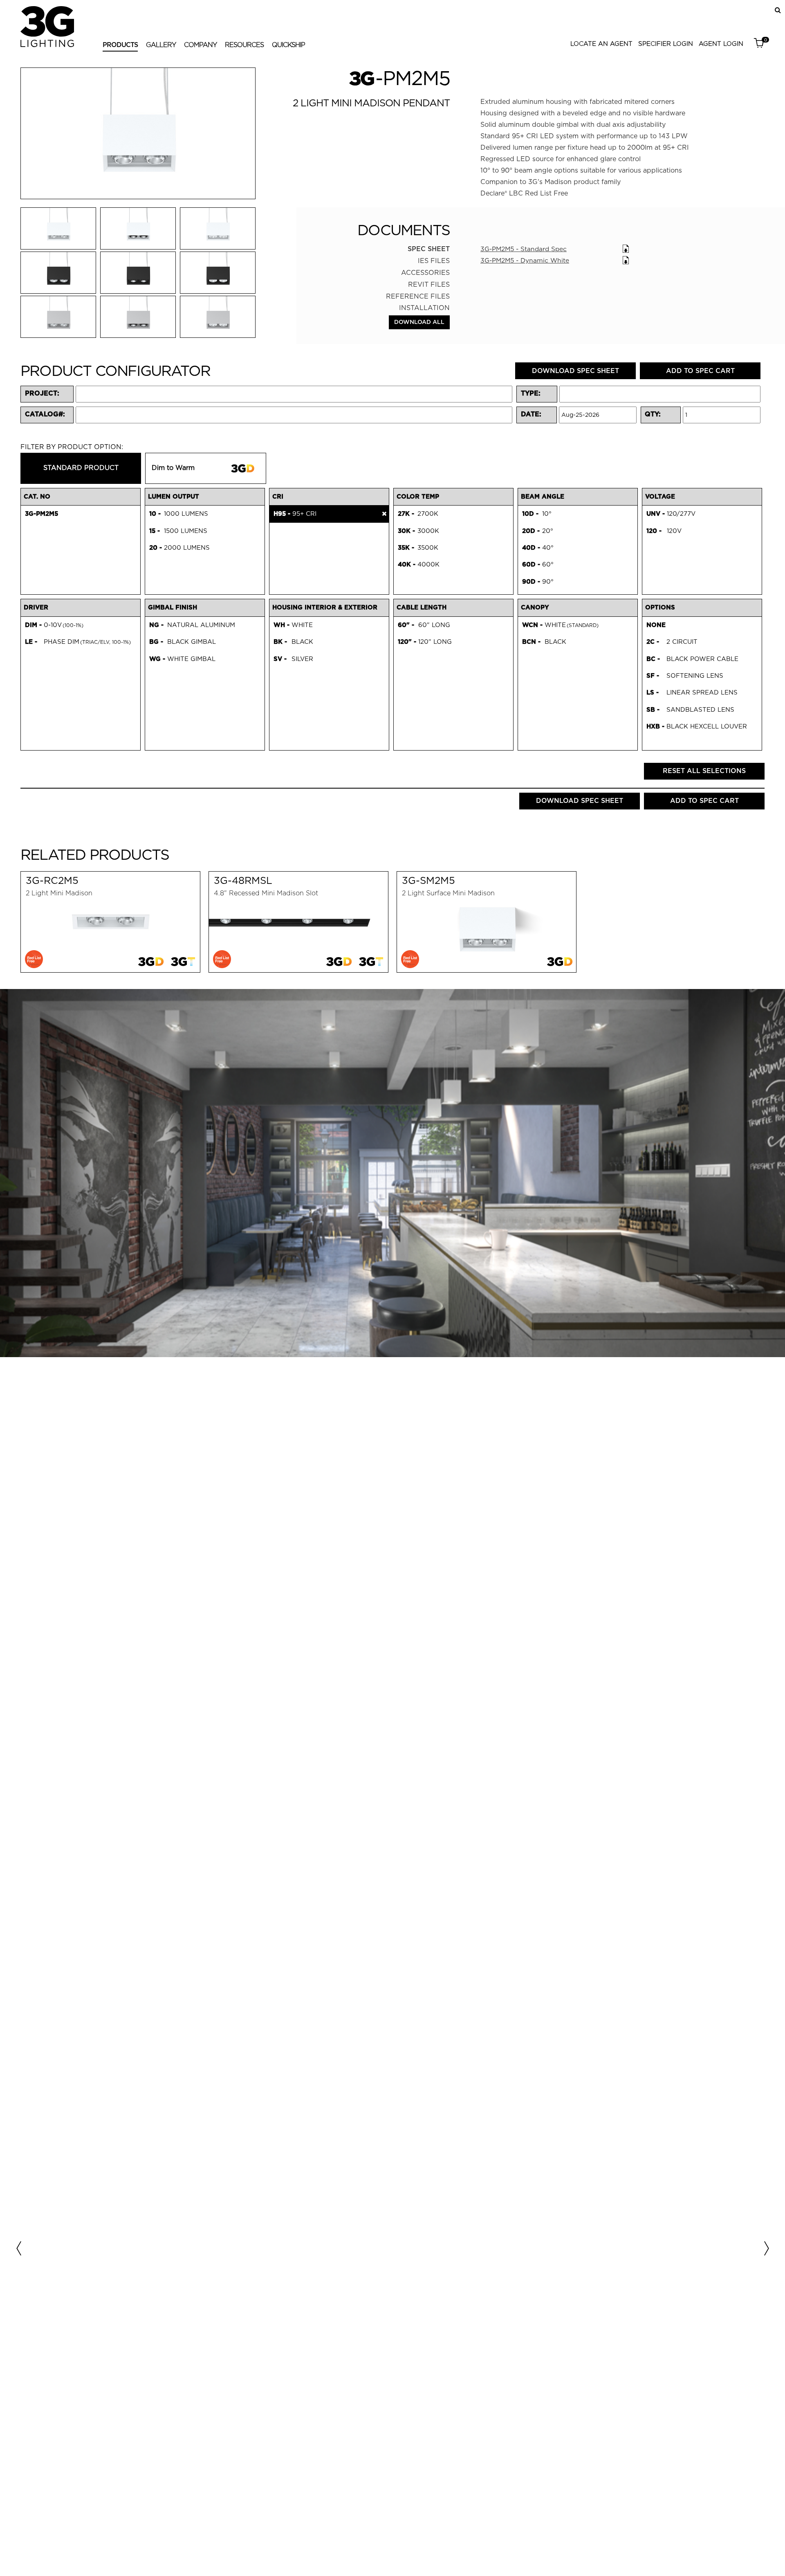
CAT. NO (37, 497)
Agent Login (721, 44)
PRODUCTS (120, 45)
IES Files (434, 261)
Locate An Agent (601, 44)
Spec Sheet (429, 249)
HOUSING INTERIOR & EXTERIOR (325, 607)
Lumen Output (174, 497)
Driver (36, 607)
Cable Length (422, 607)
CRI (278, 497)
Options (660, 607)
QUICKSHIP (288, 45)
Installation (424, 308)
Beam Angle (543, 497)
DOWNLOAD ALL (419, 322)
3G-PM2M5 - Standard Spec (524, 249)
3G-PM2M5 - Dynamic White (525, 260)
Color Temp (418, 497)
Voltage (660, 497)
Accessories (425, 273)
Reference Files (418, 296)
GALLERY (161, 45)
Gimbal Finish (173, 607)
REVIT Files (429, 284)
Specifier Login (666, 44)
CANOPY (535, 607)
